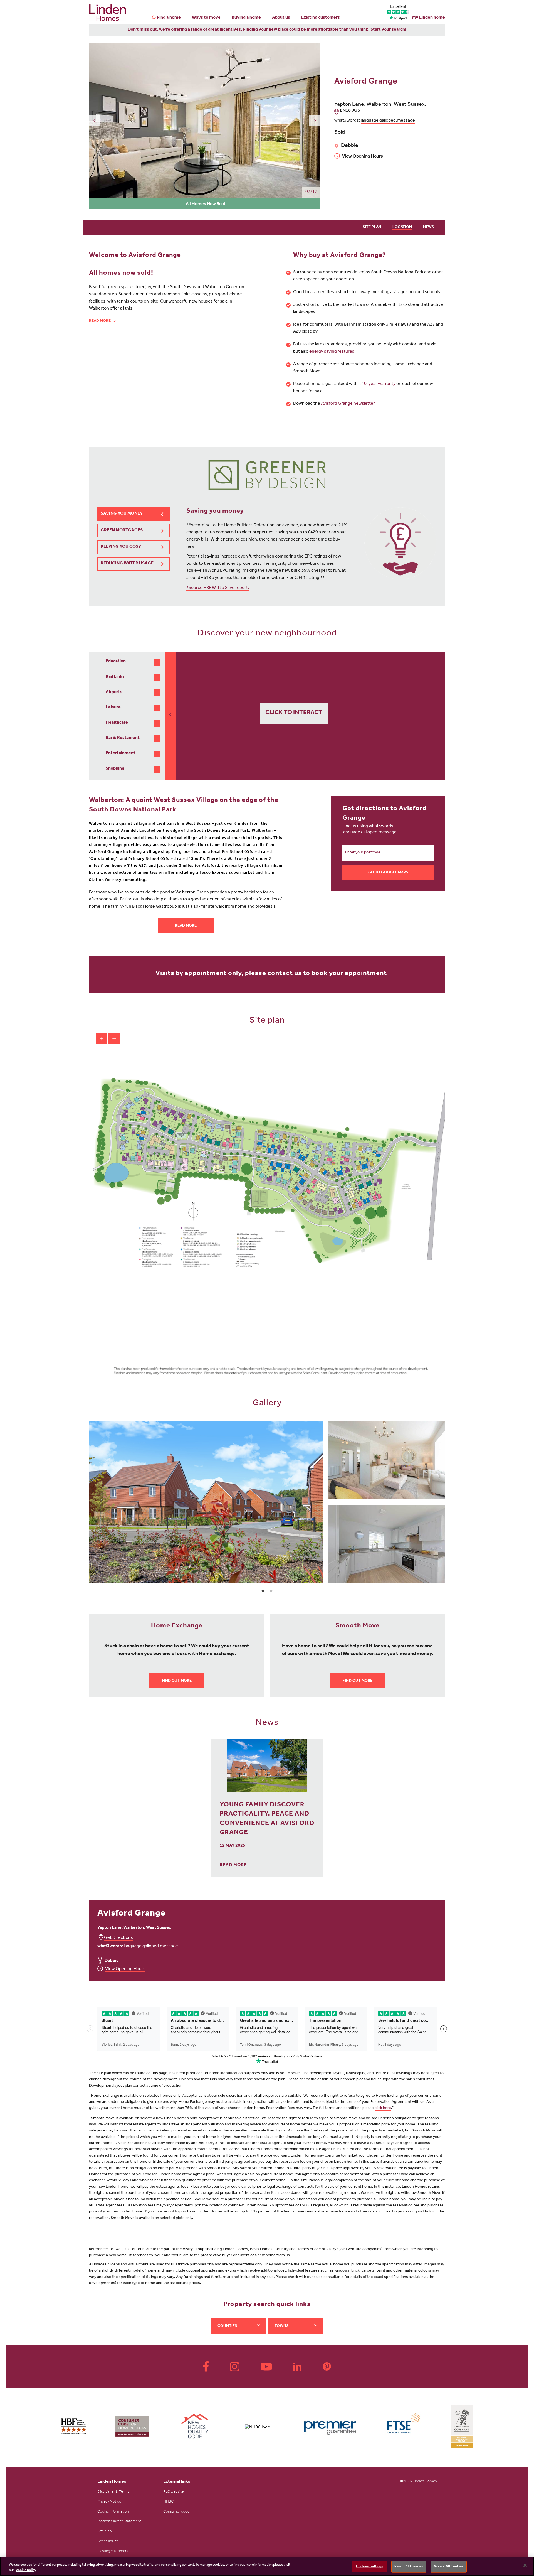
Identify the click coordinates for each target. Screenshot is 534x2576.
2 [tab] (271, 1591)
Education (116, 662)
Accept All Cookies (448, 2567)
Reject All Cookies (409, 2567)
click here (383, 2108)
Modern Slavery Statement (119, 2522)
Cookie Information (113, 2512)
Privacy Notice (109, 2502)
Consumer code (176, 2512)
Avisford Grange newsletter (348, 404)
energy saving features (332, 352)
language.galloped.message (388, 121)
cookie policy (26, 2570)
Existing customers (321, 18)
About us (281, 18)
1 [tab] (263, 1591)
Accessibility (107, 2542)
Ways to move (206, 18)
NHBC (168, 2502)
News (428, 227)
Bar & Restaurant (123, 738)
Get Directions (118, 1938)
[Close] (525, 2565)
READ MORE (233, 1865)
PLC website (173, 2492)
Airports (114, 692)
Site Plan (372, 227)
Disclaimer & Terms (113, 2492)
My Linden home (429, 18)
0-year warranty (380, 384)
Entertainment (121, 753)
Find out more (177, 1681)
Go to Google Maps (388, 873)
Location (402, 227)
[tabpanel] (267, 1502)
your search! (394, 30)
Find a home (169, 18)
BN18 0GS (350, 111)
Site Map (105, 2532)
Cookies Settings (370, 2567)
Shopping (115, 769)
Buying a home (246, 18)
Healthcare (117, 723)
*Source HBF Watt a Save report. (218, 588)
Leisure (113, 708)
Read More (186, 926)
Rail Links (115, 677)
